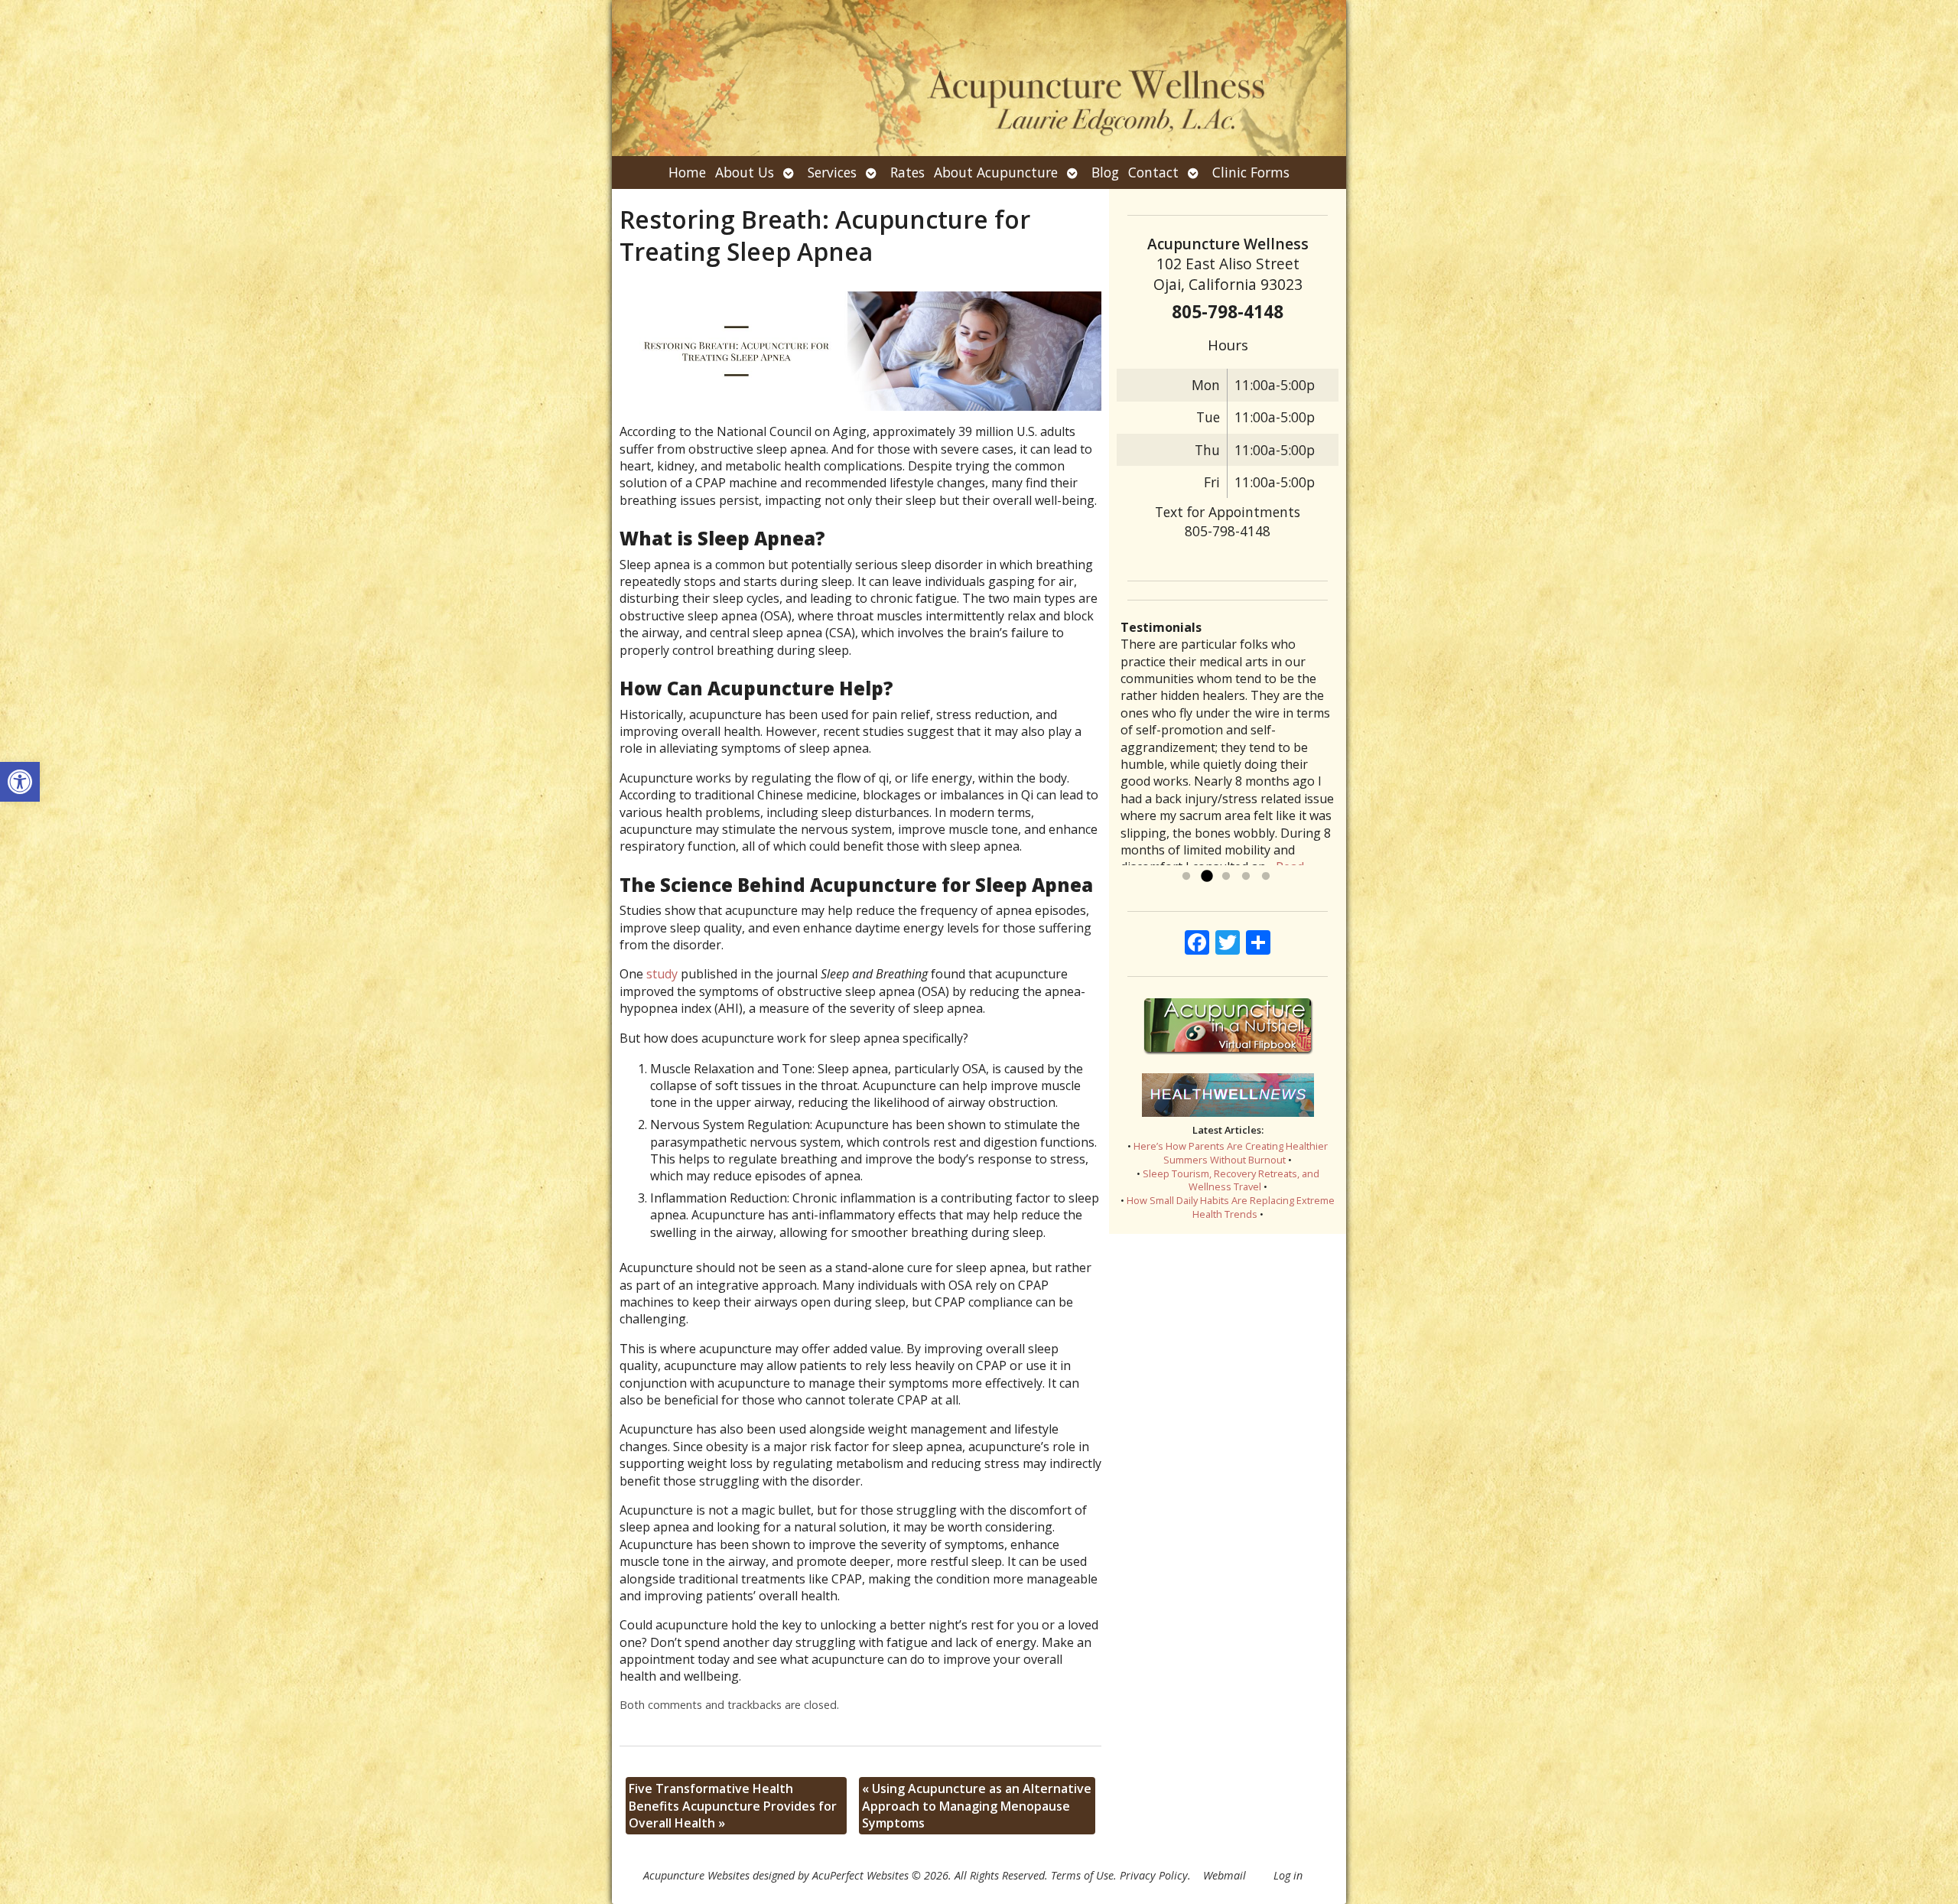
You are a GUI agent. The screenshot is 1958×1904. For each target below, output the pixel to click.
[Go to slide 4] (1246, 877)
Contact (1153, 172)
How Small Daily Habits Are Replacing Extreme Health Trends (1231, 1207)
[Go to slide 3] (1226, 877)
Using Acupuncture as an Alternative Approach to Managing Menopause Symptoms (977, 1806)
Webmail (1225, 1875)
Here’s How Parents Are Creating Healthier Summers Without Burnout (1231, 1153)
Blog (1105, 172)
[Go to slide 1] (1186, 877)
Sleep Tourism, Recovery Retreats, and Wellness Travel (1231, 1180)
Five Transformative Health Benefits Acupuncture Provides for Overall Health (733, 1806)
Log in (1288, 1875)
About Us (745, 172)
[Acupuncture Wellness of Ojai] (979, 78)
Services (832, 172)
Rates (907, 172)
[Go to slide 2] (1206, 877)
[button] (20, 782)
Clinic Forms (1251, 172)
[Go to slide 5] (1266, 877)
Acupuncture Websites (696, 1875)
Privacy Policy (1154, 1875)
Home (687, 172)
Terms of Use (1082, 1875)
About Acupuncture (996, 172)
